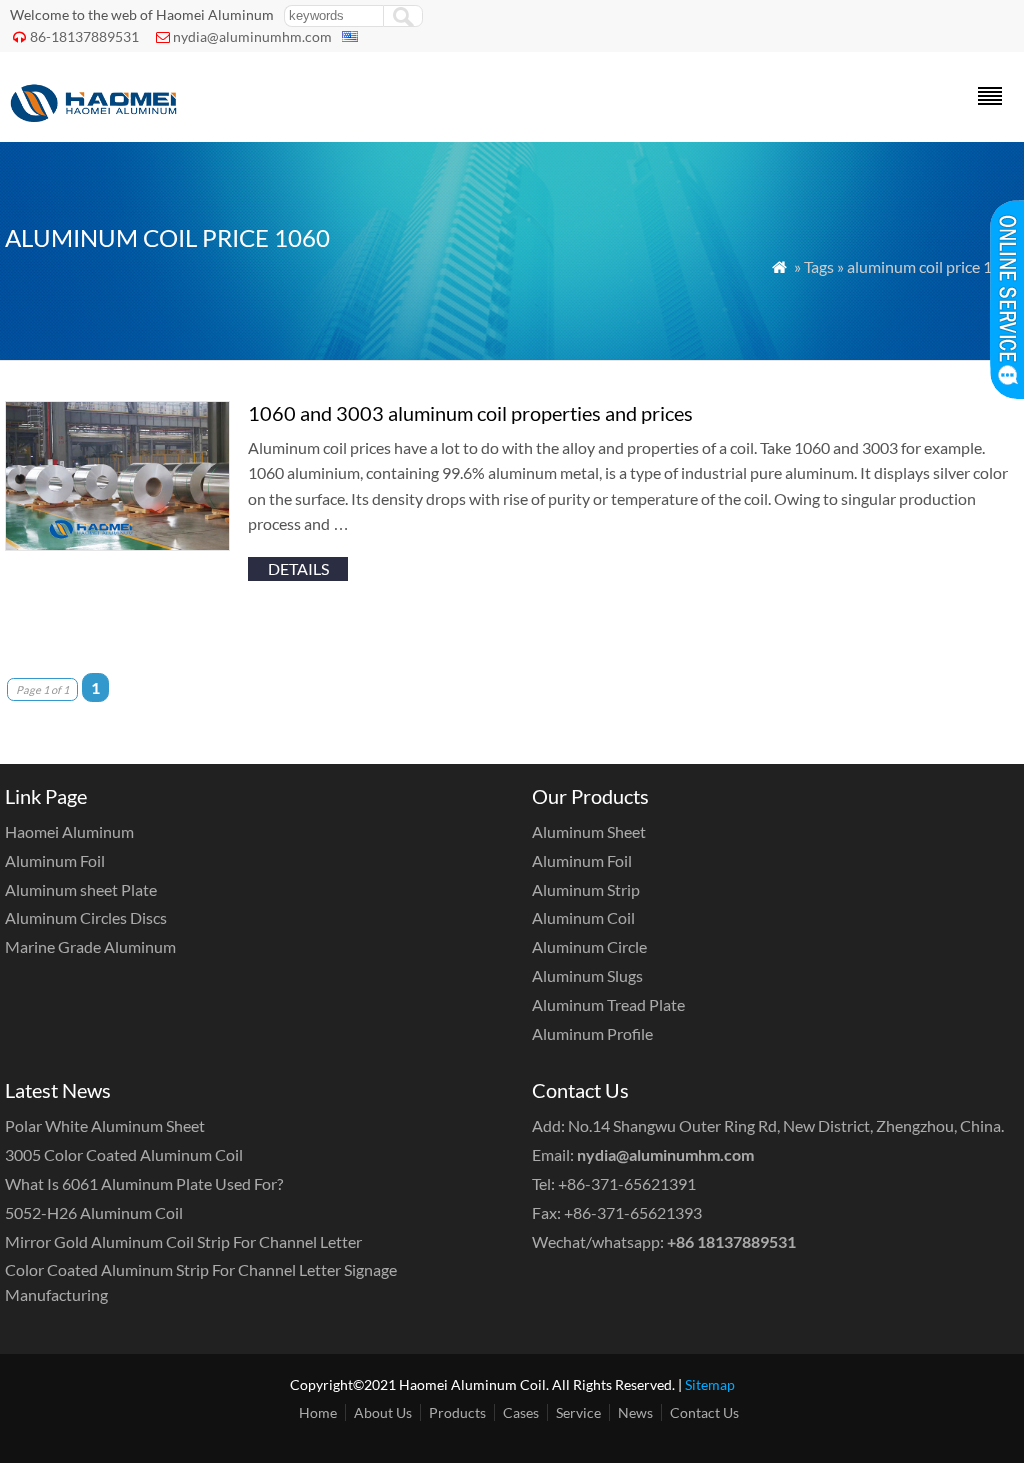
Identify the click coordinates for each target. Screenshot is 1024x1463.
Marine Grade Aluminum (90, 946)
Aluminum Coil (583, 917)
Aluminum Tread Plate (608, 1004)
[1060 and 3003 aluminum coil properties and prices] (117, 544)
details (298, 568)
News (635, 1412)
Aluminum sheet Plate (81, 889)
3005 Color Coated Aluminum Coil (124, 1154)
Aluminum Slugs (587, 975)
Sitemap (710, 1384)
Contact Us (704, 1412)
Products (457, 1412)
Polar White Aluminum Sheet (105, 1125)
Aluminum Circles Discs (86, 917)
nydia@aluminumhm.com (252, 36)
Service (578, 1412)
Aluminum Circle (589, 946)
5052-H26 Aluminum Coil (94, 1212)
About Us (383, 1412)
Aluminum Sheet (589, 831)
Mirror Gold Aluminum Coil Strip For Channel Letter (183, 1241)
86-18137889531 (84, 36)
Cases (521, 1412)
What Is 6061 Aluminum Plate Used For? (144, 1183)
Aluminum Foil (55, 860)
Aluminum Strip (586, 889)
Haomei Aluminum (69, 831)
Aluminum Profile (592, 1033)
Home (318, 1412)
